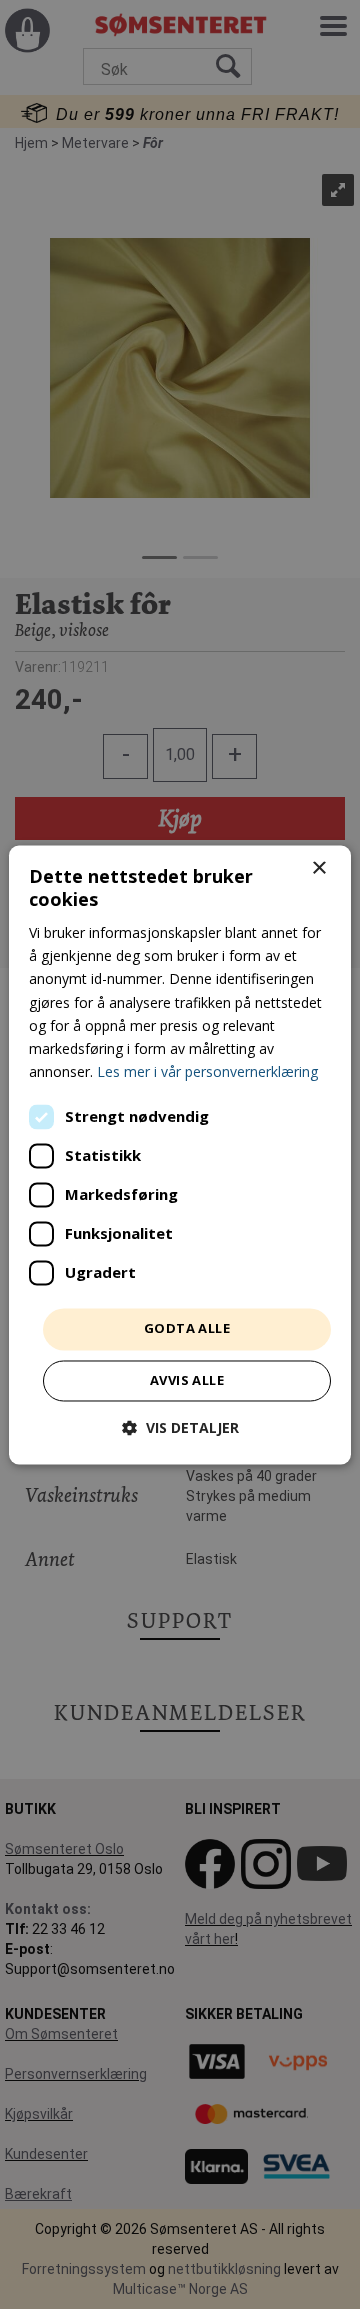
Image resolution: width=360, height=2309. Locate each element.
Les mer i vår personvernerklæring (207, 1071)
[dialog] (180, 1154)
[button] (180, 1427)
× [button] (318, 868)
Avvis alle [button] (187, 1380)
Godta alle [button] (187, 1328)
